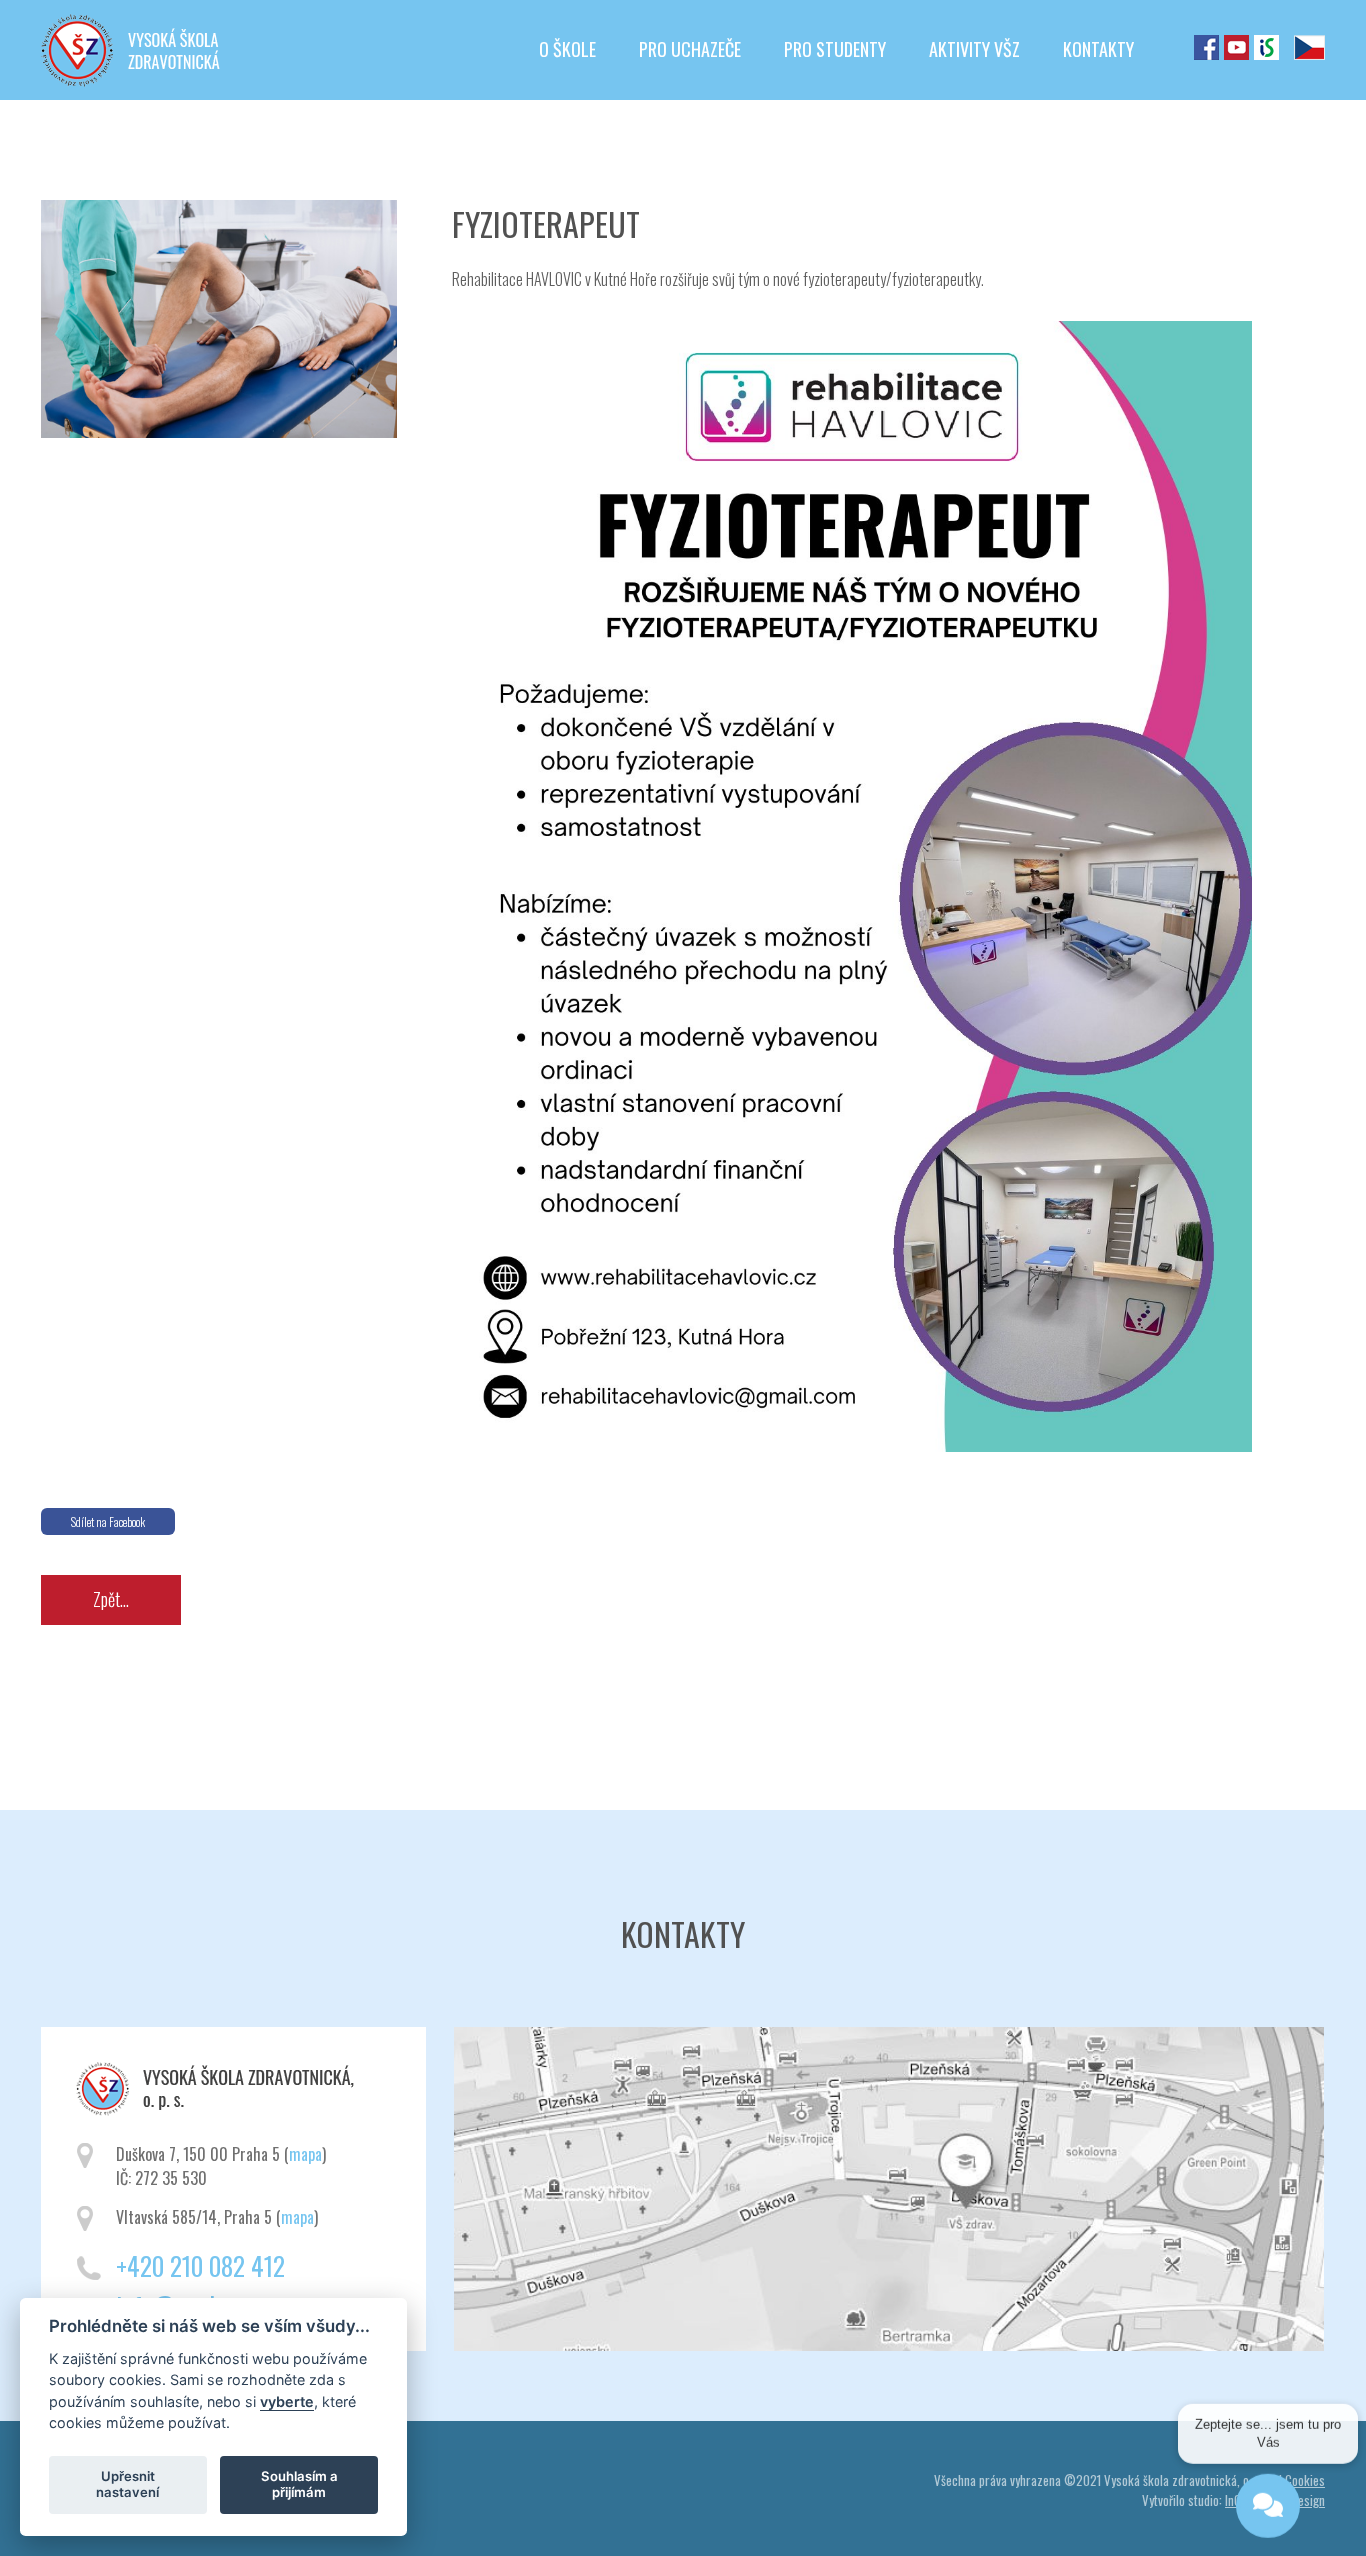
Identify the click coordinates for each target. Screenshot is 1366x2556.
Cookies (1305, 2480)
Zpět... (111, 1599)
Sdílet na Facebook (108, 1521)
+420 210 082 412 (200, 2265)
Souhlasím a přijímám (299, 2484)
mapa (305, 2154)
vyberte (287, 2400)
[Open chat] (1268, 2494)
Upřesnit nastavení (127, 2484)
